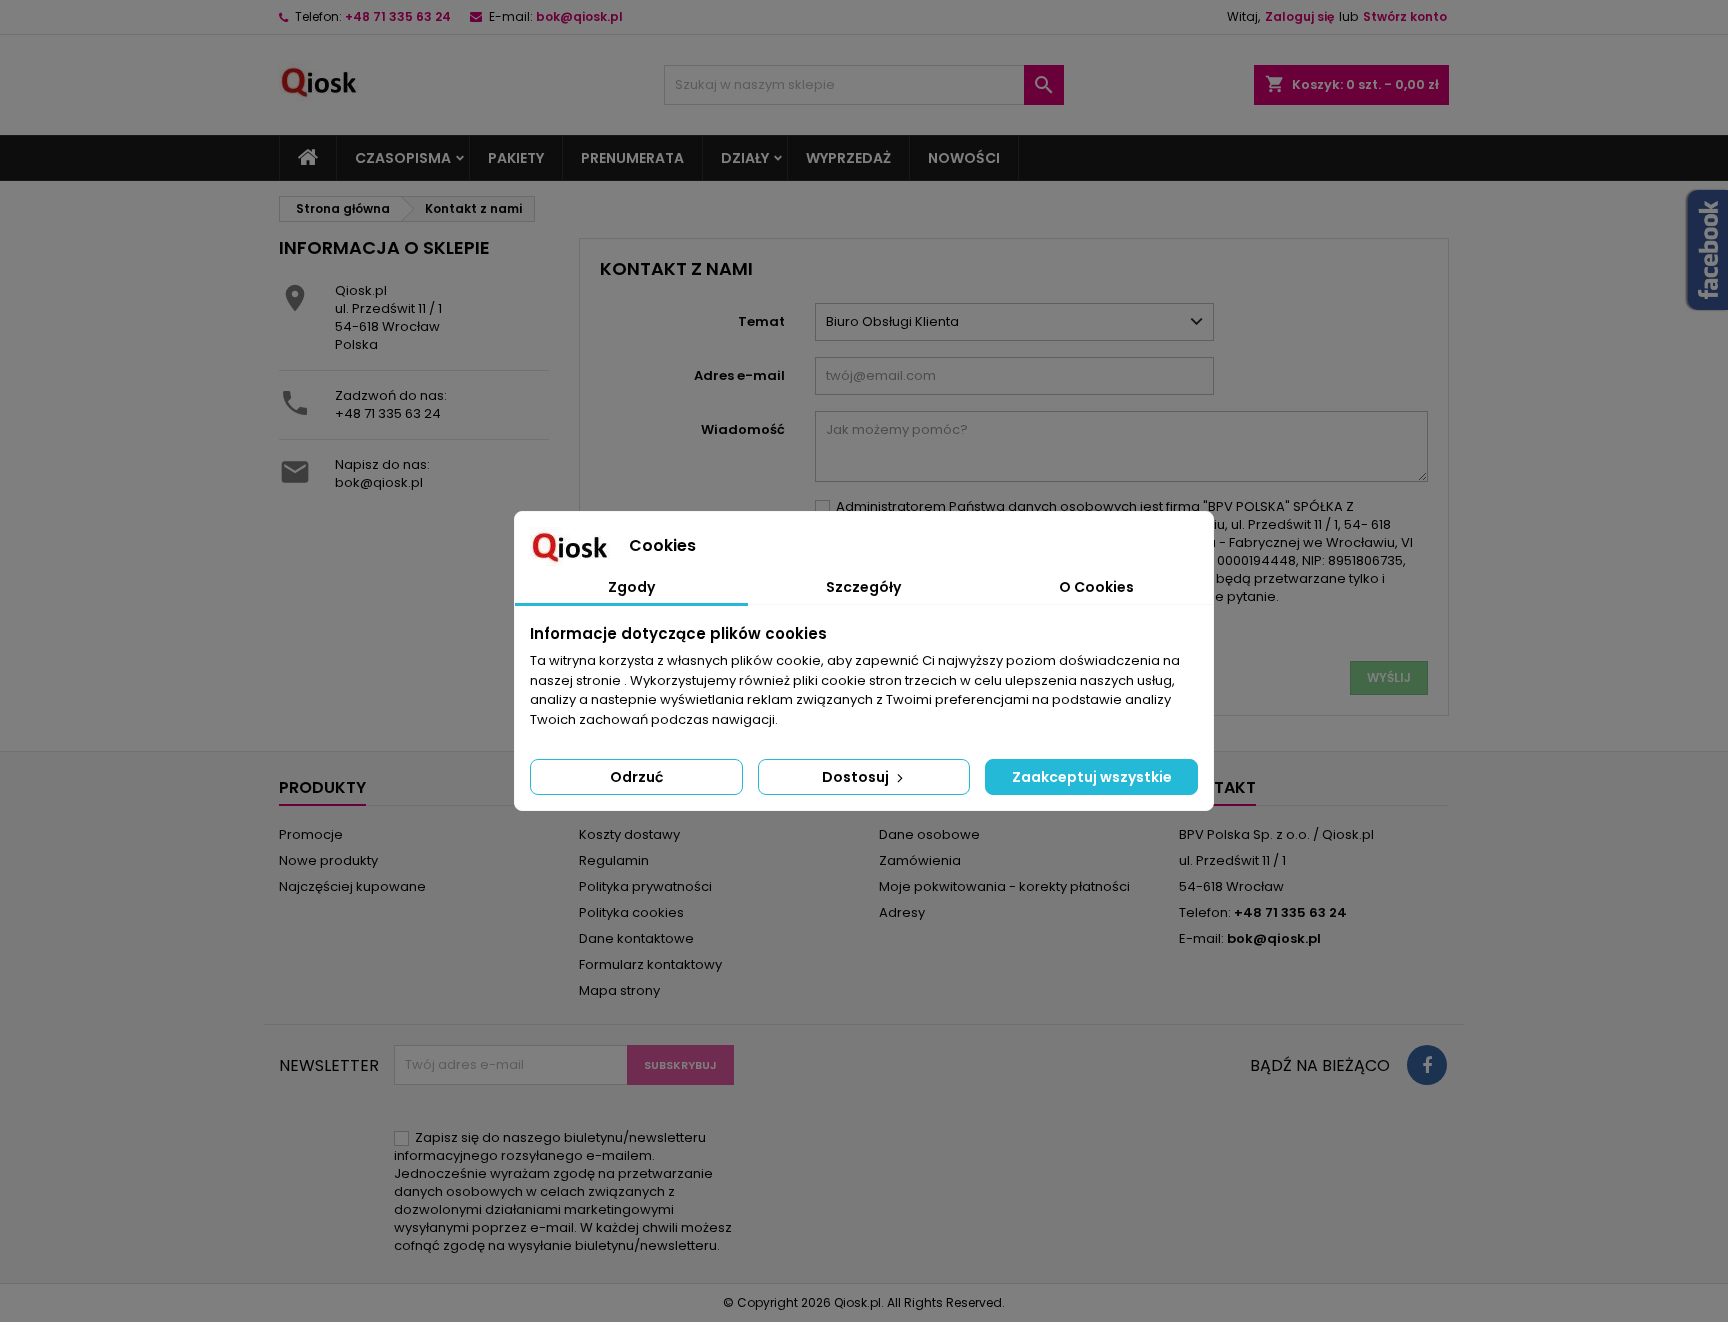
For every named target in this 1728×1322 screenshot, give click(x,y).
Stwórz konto (1405, 16)
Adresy (902, 912)
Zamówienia (920, 860)
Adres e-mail (739, 375)
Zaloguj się (1299, 16)
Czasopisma (403, 158)
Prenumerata (632, 158)
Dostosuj (857, 777)
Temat (761, 321)
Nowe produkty (328, 860)
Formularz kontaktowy (650, 964)
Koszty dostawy (629, 834)
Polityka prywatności (645, 886)
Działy (745, 158)
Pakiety (516, 158)
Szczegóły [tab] (863, 587)
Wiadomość (743, 429)
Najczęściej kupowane (352, 886)
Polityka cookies (631, 912)
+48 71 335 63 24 (398, 16)
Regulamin (614, 860)
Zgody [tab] (631, 587)
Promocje (311, 834)
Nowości (964, 158)
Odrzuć (636, 777)
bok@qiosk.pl (579, 16)
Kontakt (1217, 787)
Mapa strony (619, 990)
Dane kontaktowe (636, 938)
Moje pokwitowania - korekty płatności (1004, 886)
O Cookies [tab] (1096, 587)
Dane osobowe (929, 834)
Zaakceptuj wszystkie (1092, 777)
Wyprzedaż (848, 158)
